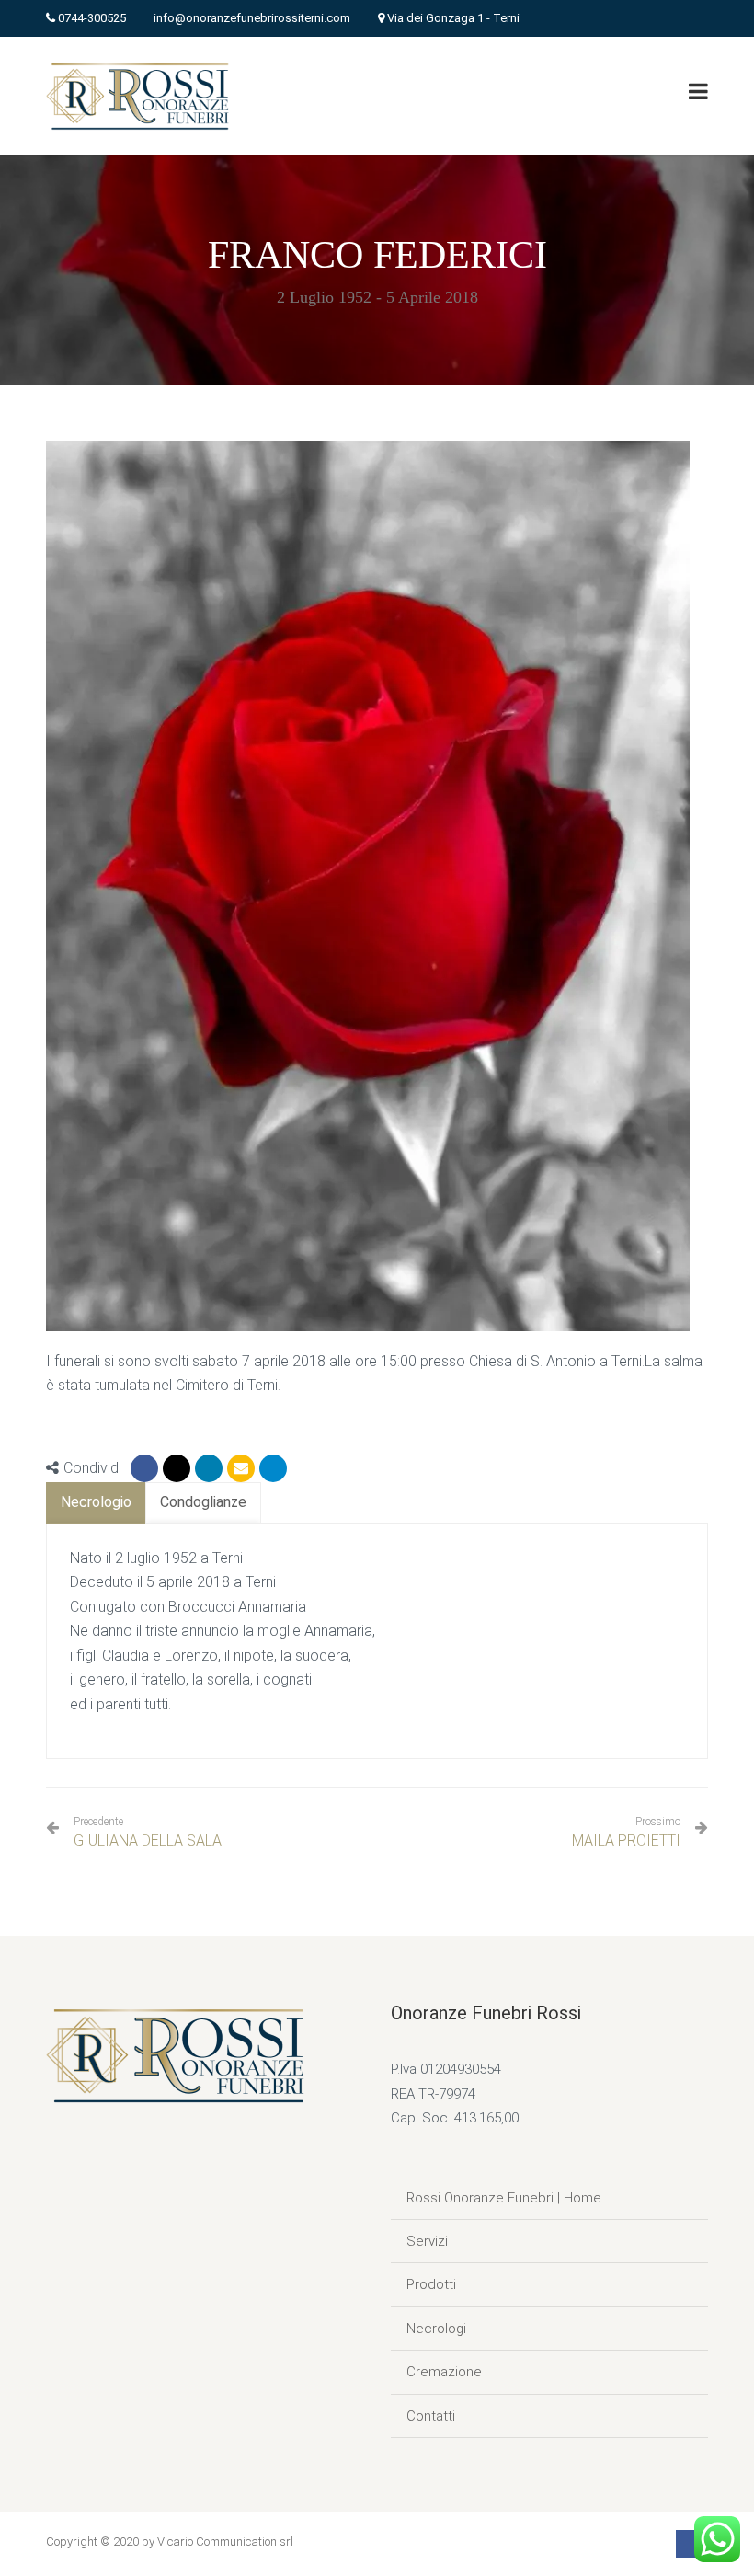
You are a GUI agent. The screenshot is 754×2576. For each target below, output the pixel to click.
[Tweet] (177, 1468)
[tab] (96, 1503)
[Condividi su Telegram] (273, 1468)
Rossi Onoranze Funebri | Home (504, 2198)
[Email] (241, 1468)
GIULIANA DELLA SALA (148, 1832)
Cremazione (444, 2372)
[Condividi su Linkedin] (209, 1468)
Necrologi (436, 2329)
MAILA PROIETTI (626, 1840)
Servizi (427, 2241)
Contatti (431, 2416)
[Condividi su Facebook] (144, 1468)
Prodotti (431, 2284)
